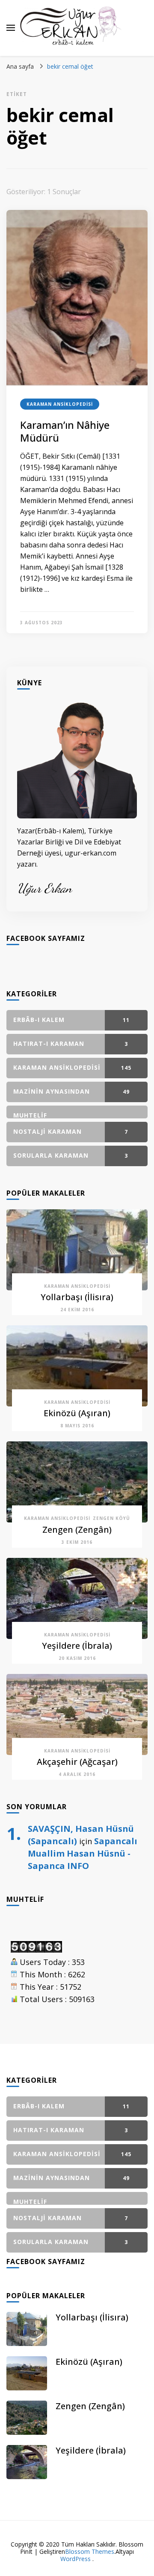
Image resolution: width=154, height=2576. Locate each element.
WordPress (76, 2559)
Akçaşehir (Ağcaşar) (77, 1762)
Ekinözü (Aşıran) (77, 1413)
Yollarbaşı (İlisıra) (77, 1297)
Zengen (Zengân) (77, 1530)
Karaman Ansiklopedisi (60, 404)
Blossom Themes (90, 2551)
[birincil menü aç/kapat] (11, 28)
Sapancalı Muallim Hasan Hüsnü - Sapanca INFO (83, 1853)
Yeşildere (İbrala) (77, 1646)
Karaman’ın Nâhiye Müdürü (65, 431)
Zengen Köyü (111, 1518)
